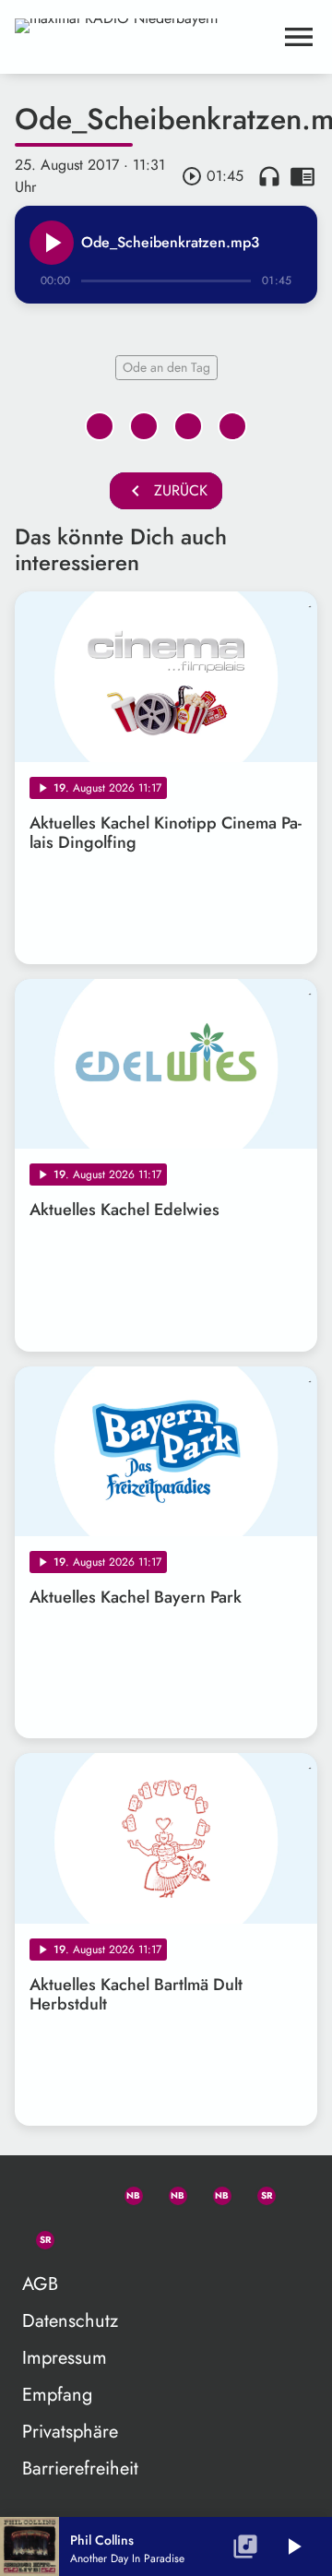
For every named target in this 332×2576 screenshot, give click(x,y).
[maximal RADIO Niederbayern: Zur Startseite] (144, 37)
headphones (269, 176)
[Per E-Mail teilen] (232, 426)
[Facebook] (170, 2192)
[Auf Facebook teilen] (100, 426)
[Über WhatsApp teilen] (188, 426)
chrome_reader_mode (302, 176)
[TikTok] (81, 2236)
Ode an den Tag (166, 367)
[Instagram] (214, 2192)
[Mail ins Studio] (37, 2192)
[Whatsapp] (125, 2192)
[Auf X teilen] (144, 426)
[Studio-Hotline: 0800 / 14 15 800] (81, 2192)
